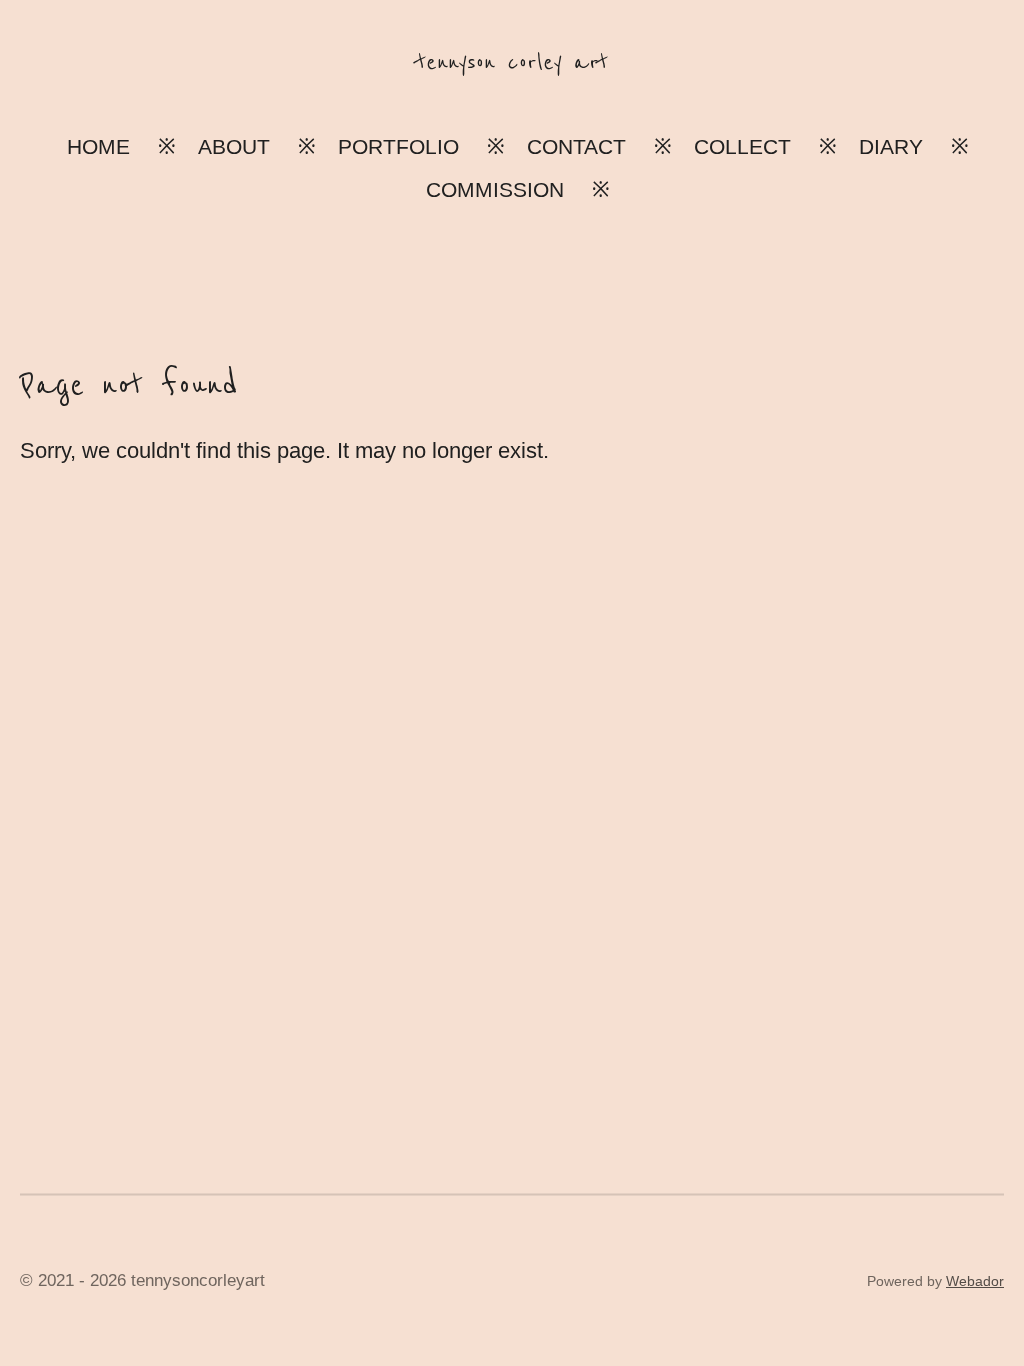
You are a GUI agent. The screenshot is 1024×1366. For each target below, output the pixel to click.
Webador (975, 1281)
